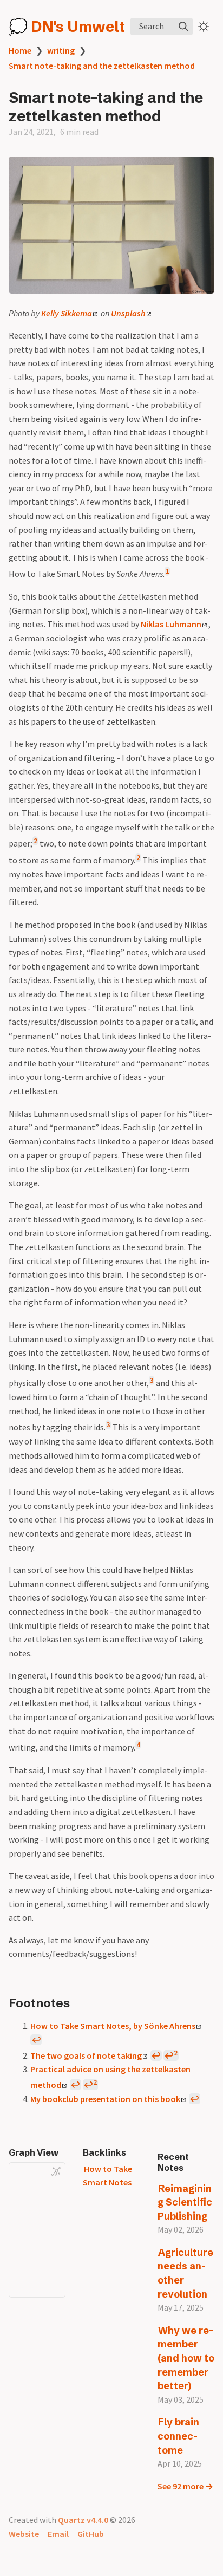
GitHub (91, 2534)
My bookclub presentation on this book (105, 2099)
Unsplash (128, 313)
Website (24, 2534)
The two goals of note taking (86, 2055)
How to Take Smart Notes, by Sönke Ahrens (113, 2026)
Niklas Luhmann (171, 624)
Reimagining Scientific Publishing (185, 2202)
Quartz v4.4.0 (83, 2520)
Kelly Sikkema (67, 313)
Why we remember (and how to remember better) (186, 2358)
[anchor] (80, 2003)
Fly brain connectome (179, 2436)
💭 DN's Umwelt (67, 27)
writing (61, 50)
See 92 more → (185, 2486)
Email (58, 2534)
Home (20, 50)
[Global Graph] (56, 2171)
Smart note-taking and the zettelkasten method (102, 66)
